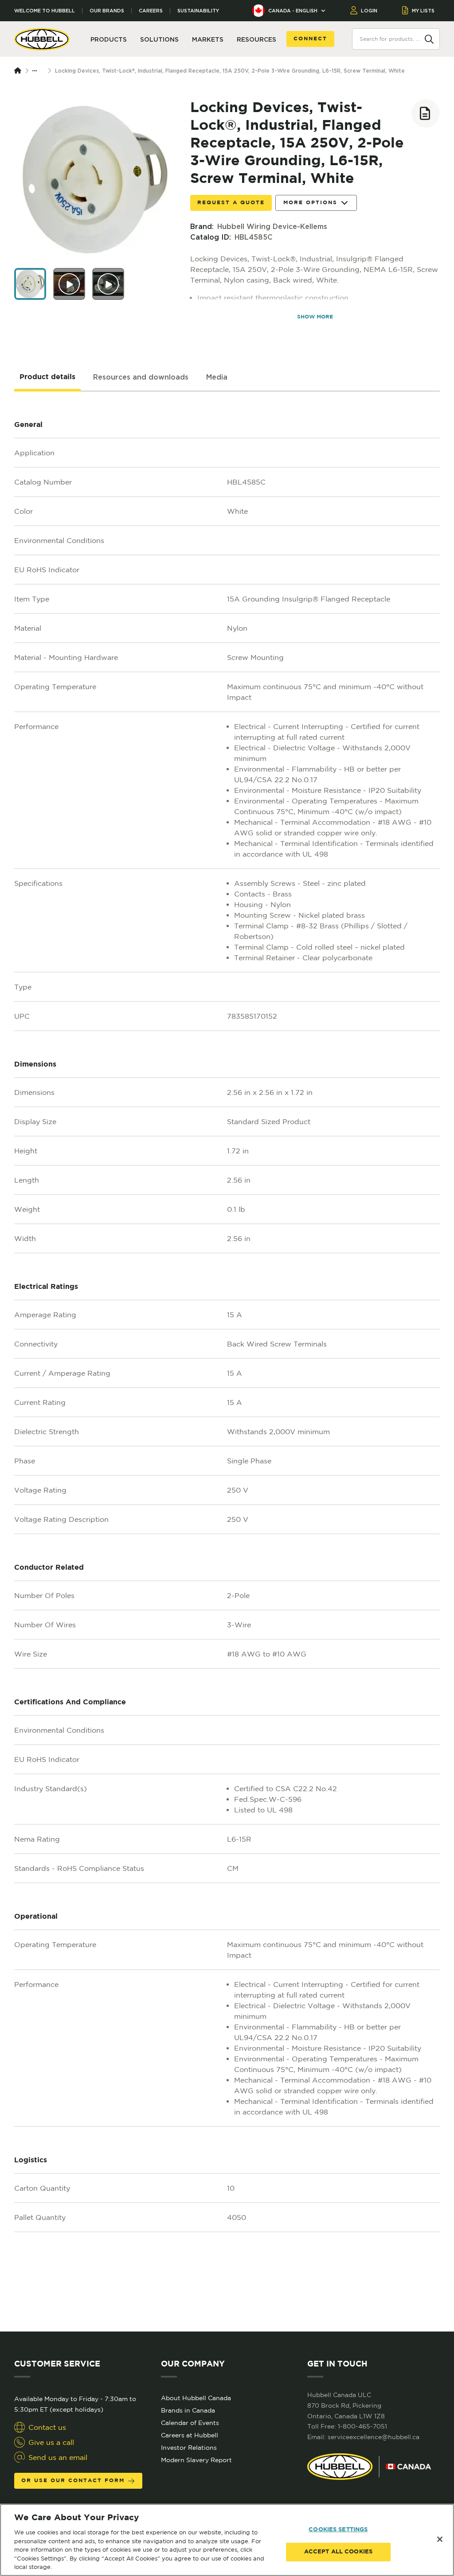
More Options (310, 203)
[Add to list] (426, 113)
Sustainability (198, 11)
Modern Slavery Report (196, 2460)
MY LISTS (423, 11)
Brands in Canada (188, 2410)
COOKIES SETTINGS (338, 2530)
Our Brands (107, 11)
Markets (208, 39)
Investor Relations (189, 2448)
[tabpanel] (227, 1362)
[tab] (47, 377)
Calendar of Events (190, 2423)
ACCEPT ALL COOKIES (338, 2552)
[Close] (440, 2539)
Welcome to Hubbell (45, 11)
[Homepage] (20, 71)
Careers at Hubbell (190, 2435)
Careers (151, 11)
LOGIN (369, 11)
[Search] (429, 39)
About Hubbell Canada (196, 2398)
